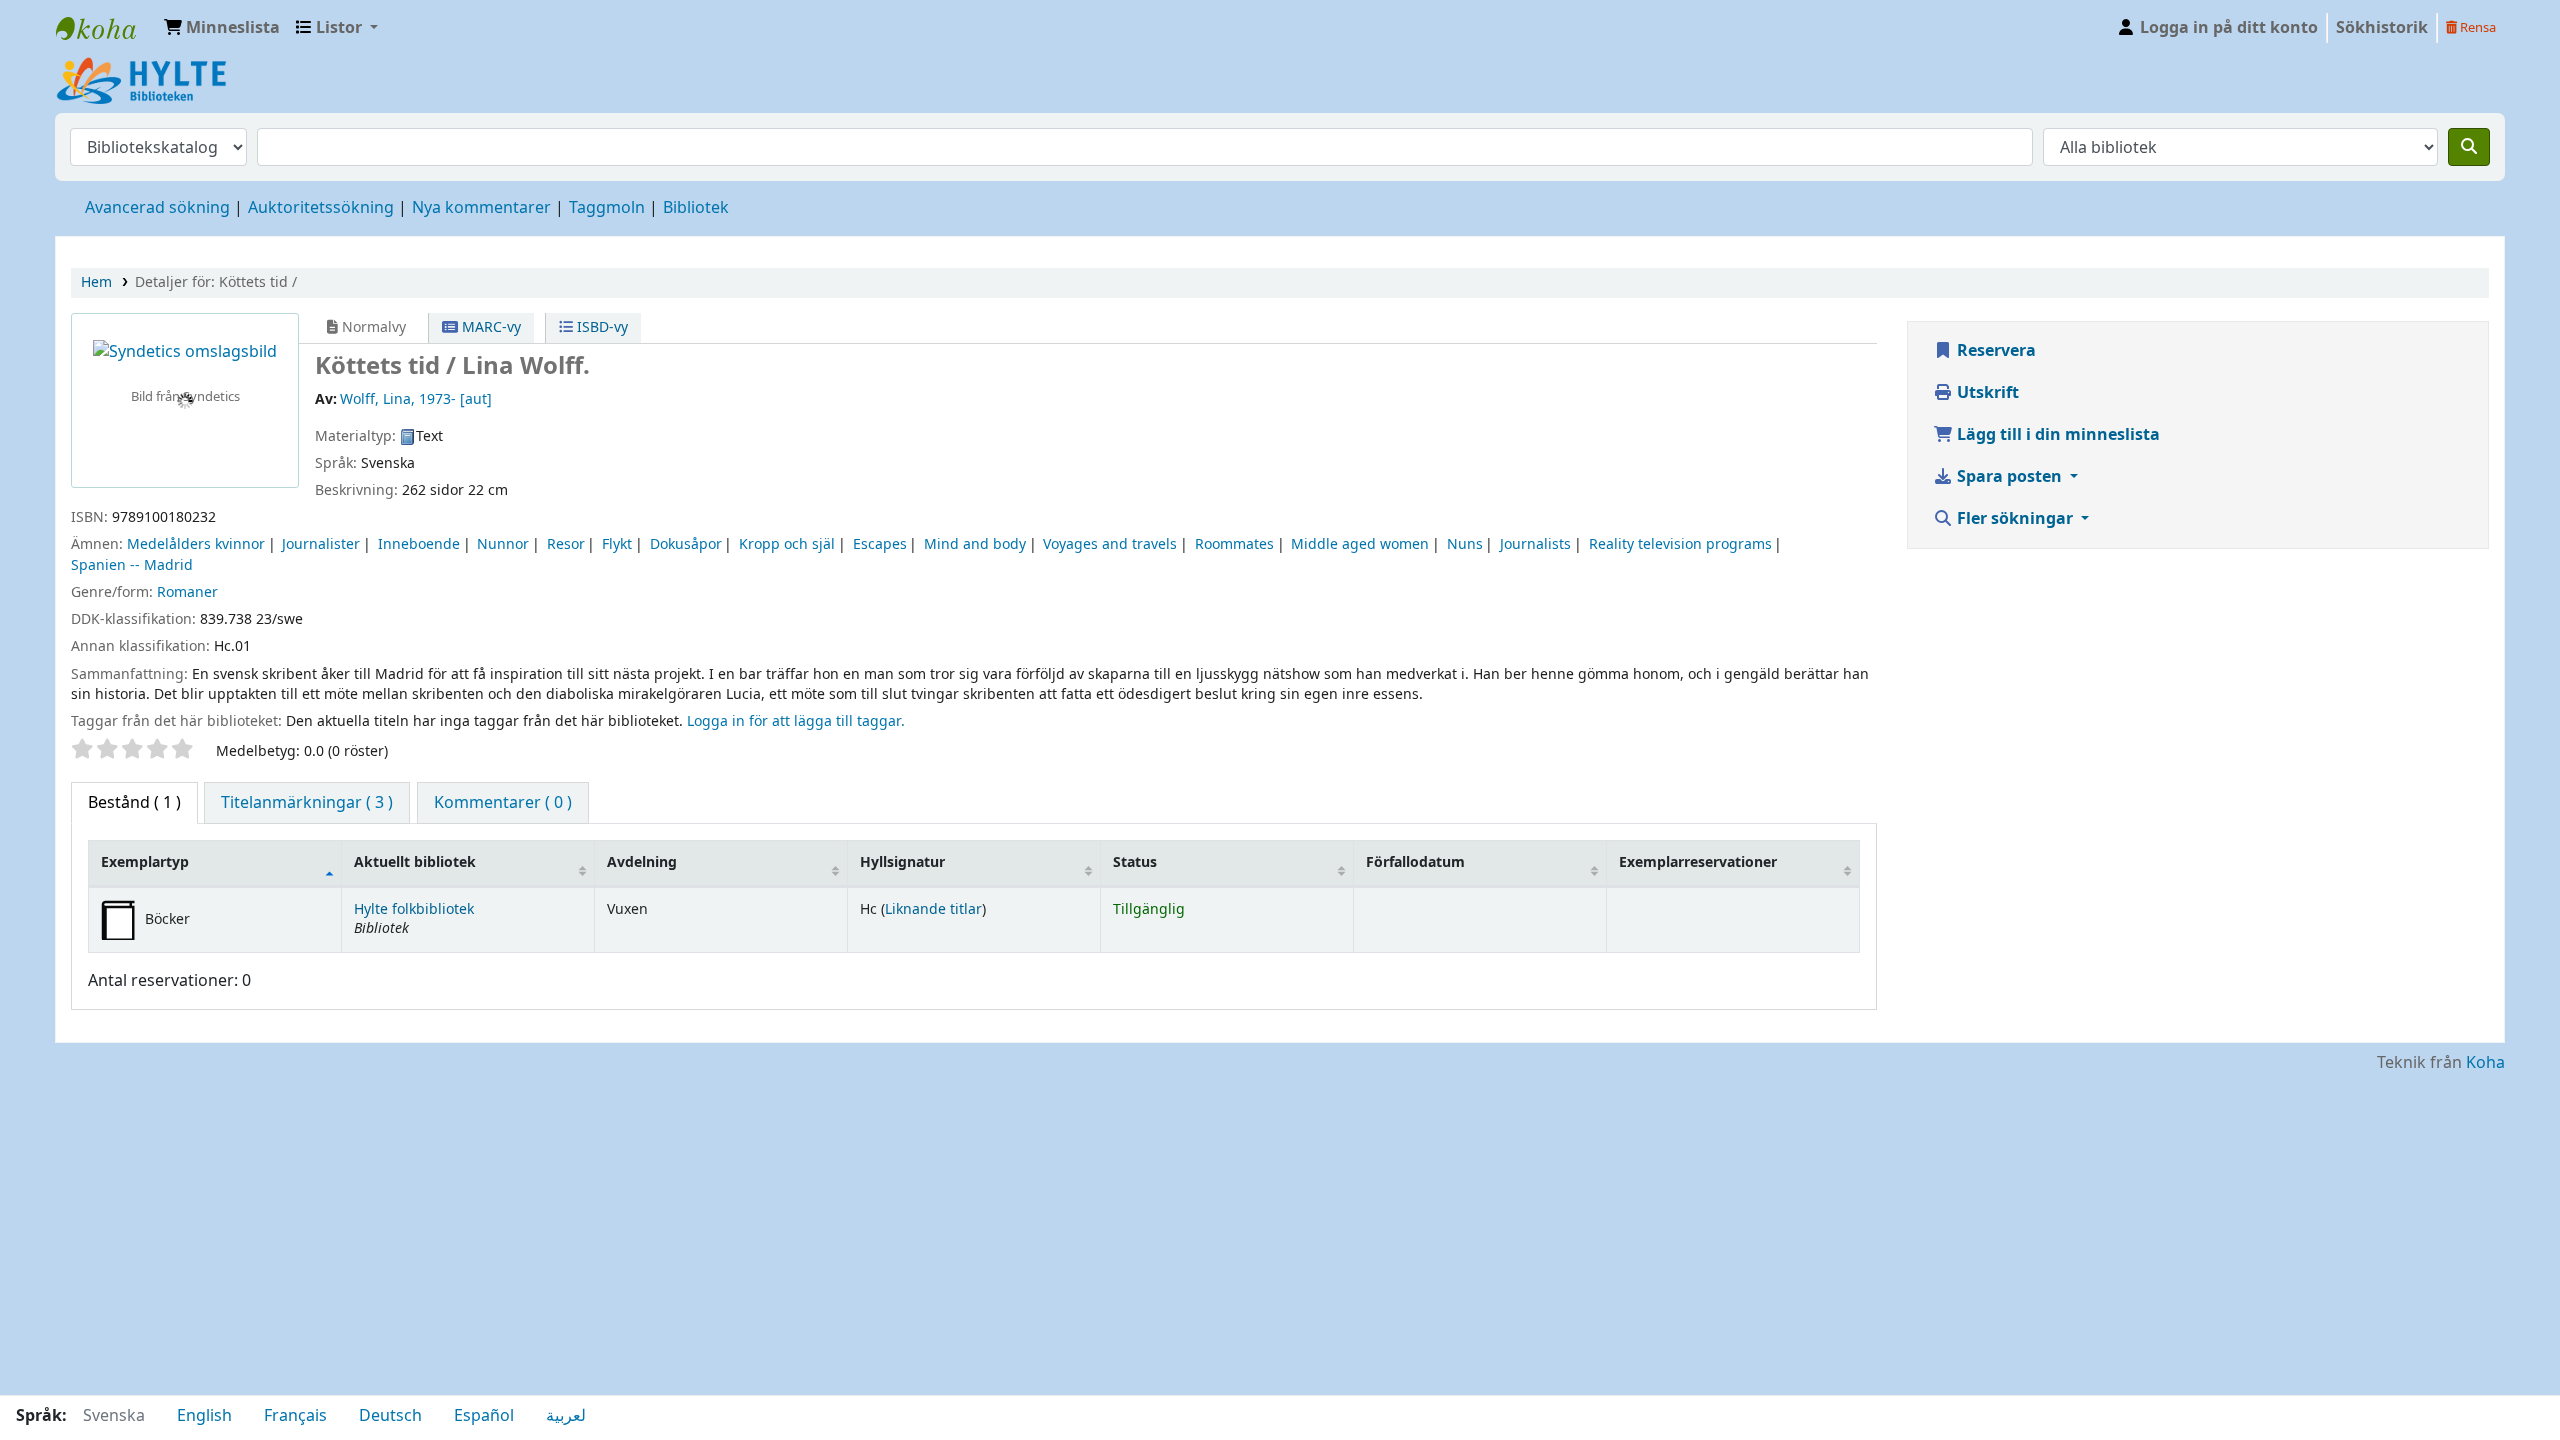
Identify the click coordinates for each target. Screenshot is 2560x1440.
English (204, 1416)
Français (295, 1416)
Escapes (880, 544)
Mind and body (975, 544)
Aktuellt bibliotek (415, 862)
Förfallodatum (1415, 862)
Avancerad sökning (157, 208)
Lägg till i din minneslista (2056, 435)
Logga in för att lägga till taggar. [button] (796, 721)
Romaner (187, 592)
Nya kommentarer (481, 208)
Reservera (1994, 351)
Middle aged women (1360, 544)
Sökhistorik (2382, 28)
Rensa (2476, 27)
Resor (566, 544)
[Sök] (2469, 147)
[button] (222, 28)
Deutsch (390, 1416)
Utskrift (1986, 393)
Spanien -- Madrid (132, 565)
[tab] (307, 803)
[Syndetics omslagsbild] (185, 352)
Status (1135, 862)
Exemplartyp (145, 862)
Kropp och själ (787, 544)
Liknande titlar (933, 909)
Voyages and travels (1110, 544)
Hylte (106, 28)
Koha (2485, 1063)
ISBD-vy (600, 327)
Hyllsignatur (902, 862)
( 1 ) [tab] (134, 803)
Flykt (617, 544)
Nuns (1465, 544)
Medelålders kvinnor (196, 544)
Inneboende (419, 544)
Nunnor (503, 544)
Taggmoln (607, 208)
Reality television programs (1680, 544)
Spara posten (2009, 477)
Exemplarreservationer (1698, 862)
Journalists (1535, 544)
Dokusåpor (686, 544)
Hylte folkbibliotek (414, 909)
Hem (96, 282)
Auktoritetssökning (321, 208)
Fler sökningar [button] (2015, 519)
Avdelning (642, 862)
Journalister (321, 544)
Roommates (1234, 544)
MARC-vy (489, 327)
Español (484, 1416)
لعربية (566, 1416)
